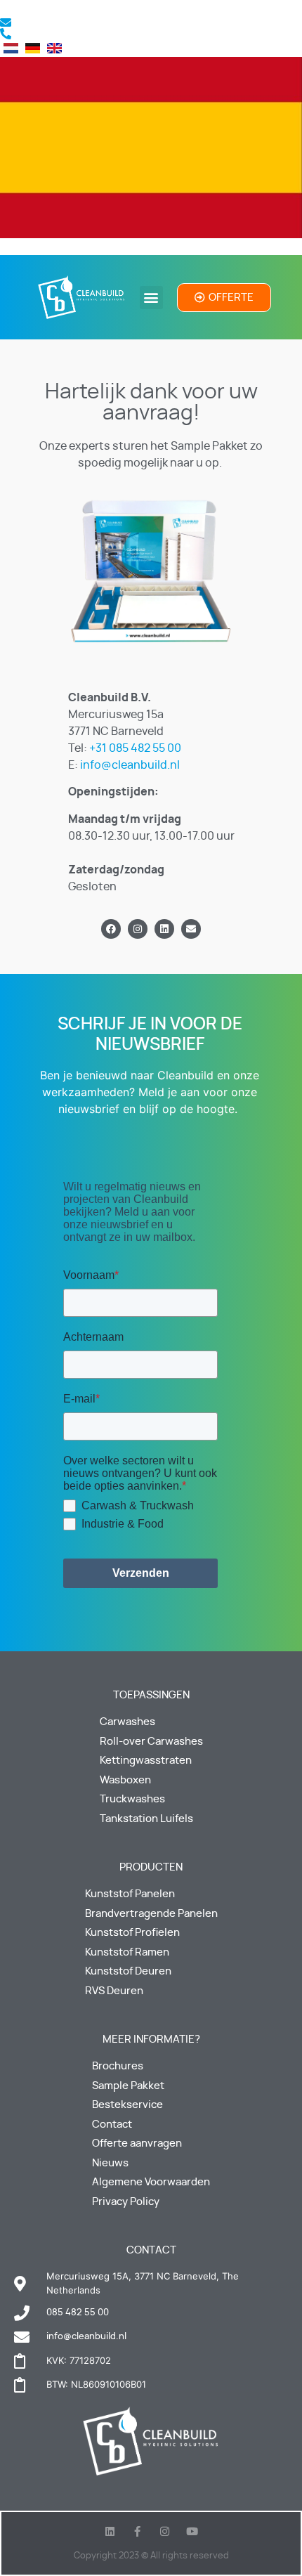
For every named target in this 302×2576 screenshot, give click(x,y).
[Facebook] (111, 929)
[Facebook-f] (137, 2531)
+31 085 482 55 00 (135, 748)
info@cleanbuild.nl (130, 765)
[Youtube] (192, 2531)
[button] (151, 298)
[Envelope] (191, 929)
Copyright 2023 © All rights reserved (151, 2556)
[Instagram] (138, 929)
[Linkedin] (164, 929)
